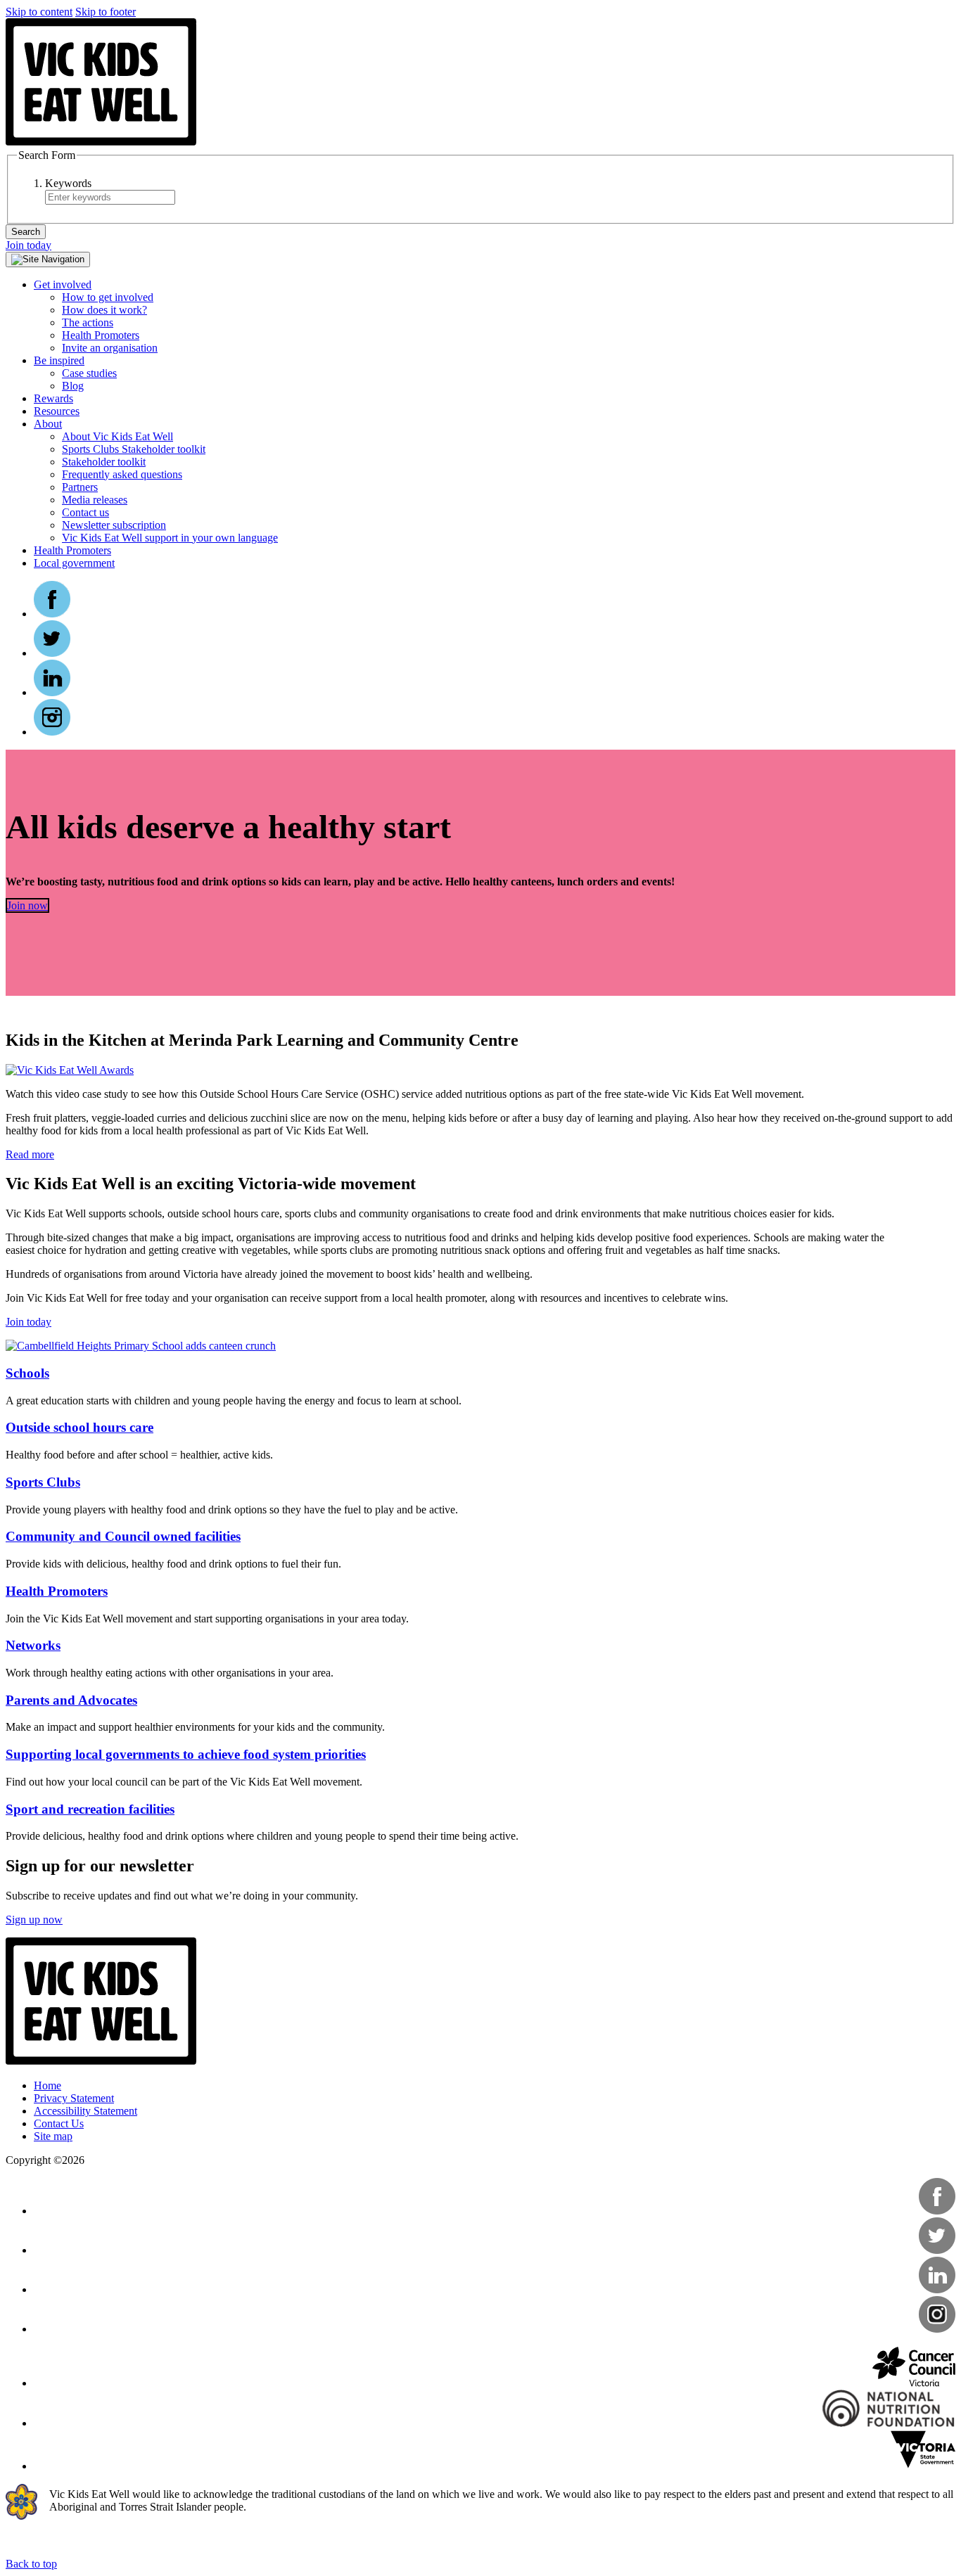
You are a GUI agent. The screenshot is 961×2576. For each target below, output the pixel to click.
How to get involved (108, 297)
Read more (30, 1154)
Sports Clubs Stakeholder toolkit (134, 449)
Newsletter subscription (114, 525)
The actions (88, 322)
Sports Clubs (43, 1482)
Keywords (68, 183)
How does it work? (104, 310)
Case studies (89, 373)
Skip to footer (106, 12)
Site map (53, 2136)
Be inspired (59, 360)
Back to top (31, 2564)
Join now (27, 905)
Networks (33, 1645)
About (48, 424)
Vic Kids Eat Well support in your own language (170, 538)
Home (47, 2085)
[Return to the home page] (101, 142)
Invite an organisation (110, 348)
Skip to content (39, 12)
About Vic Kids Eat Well (117, 436)
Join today (28, 245)
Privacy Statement (74, 2098)
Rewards (53, 398)
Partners (80, 487)
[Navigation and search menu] (48, 259)
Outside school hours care (79, 1427)
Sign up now (34, 1920)
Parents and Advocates (71, 1700)
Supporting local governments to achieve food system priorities (186, 1754)
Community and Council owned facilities (123, 1536)
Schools (27, 1373)
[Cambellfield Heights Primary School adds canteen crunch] (141, 1346)
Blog (73, 386)
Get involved (63, 284)
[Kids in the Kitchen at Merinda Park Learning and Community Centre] (70, 1070)
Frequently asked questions (122, 474)
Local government (74, 563)
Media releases (95, 500)
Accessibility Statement (85, 2111)
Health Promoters (101, 335)
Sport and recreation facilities (90, 1809)
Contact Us (59, 2123)
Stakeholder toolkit (104, 462)
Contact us (85, 512)
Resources (57, 411)
